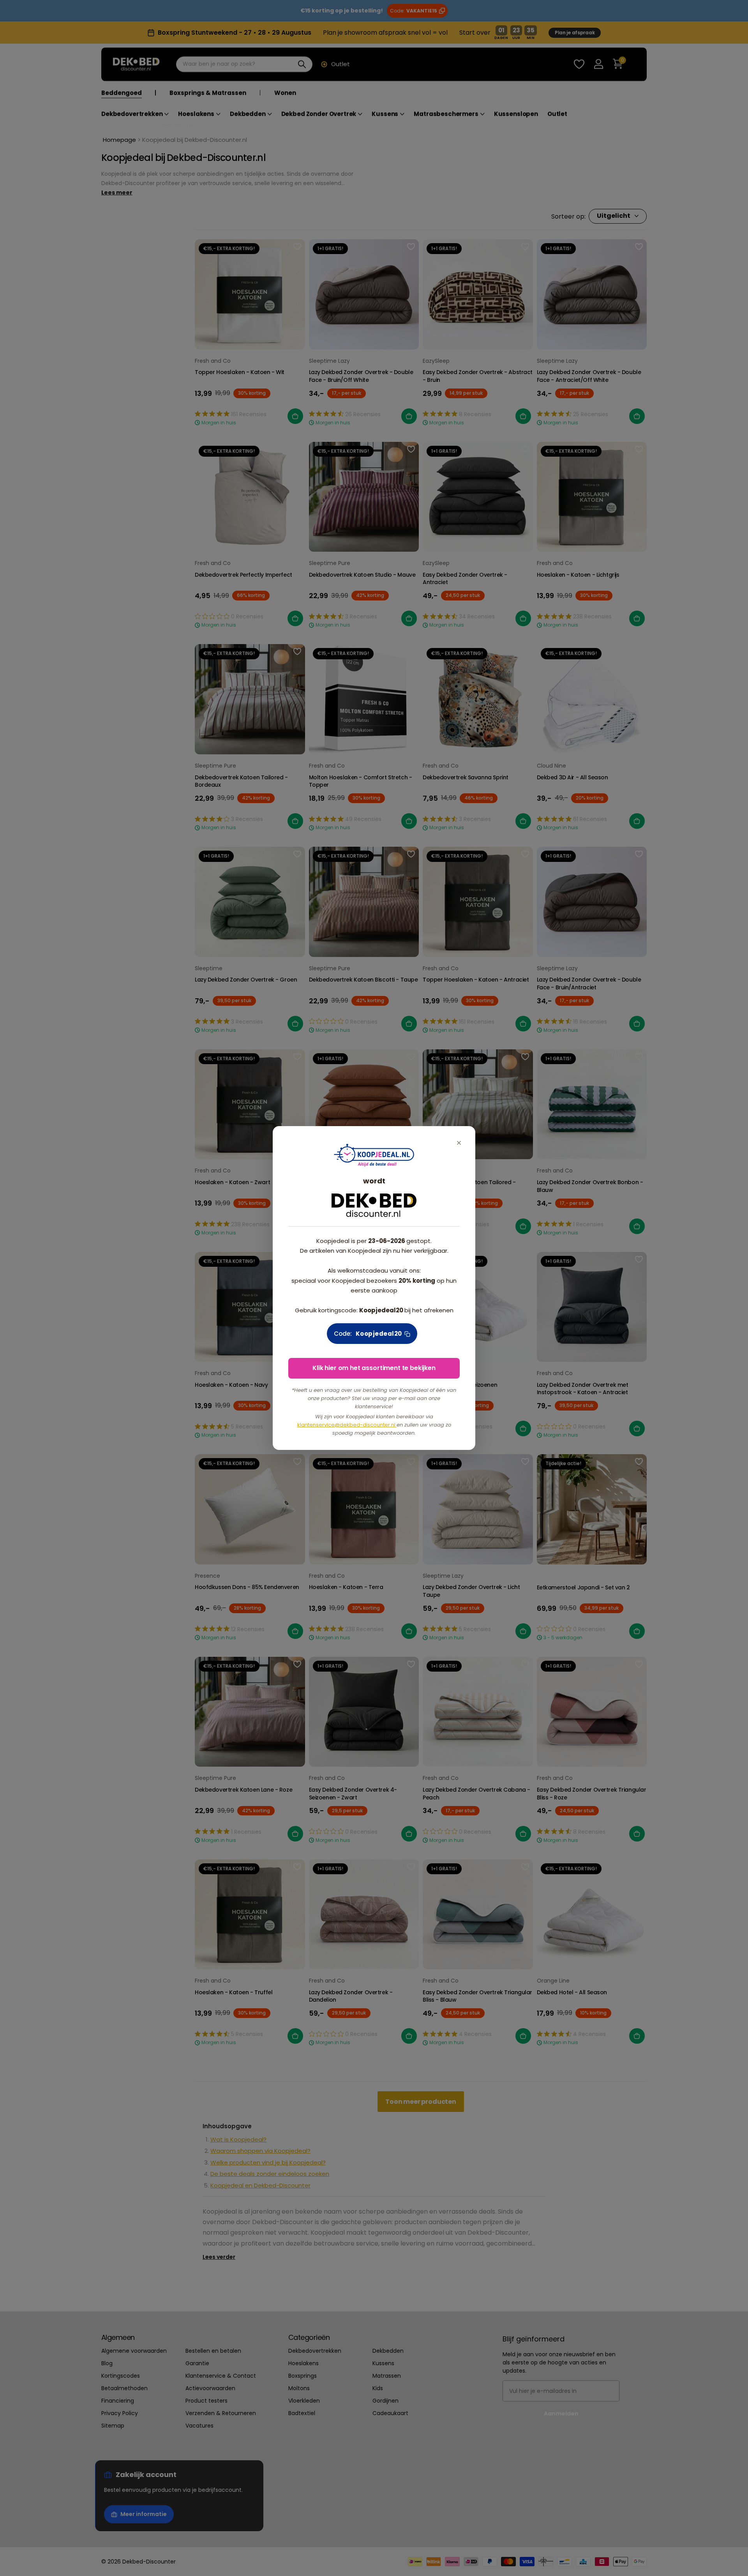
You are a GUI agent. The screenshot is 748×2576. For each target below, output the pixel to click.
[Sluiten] (459, 1143)
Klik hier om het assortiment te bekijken (374, 1368)
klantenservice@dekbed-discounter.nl (347, 1425)
